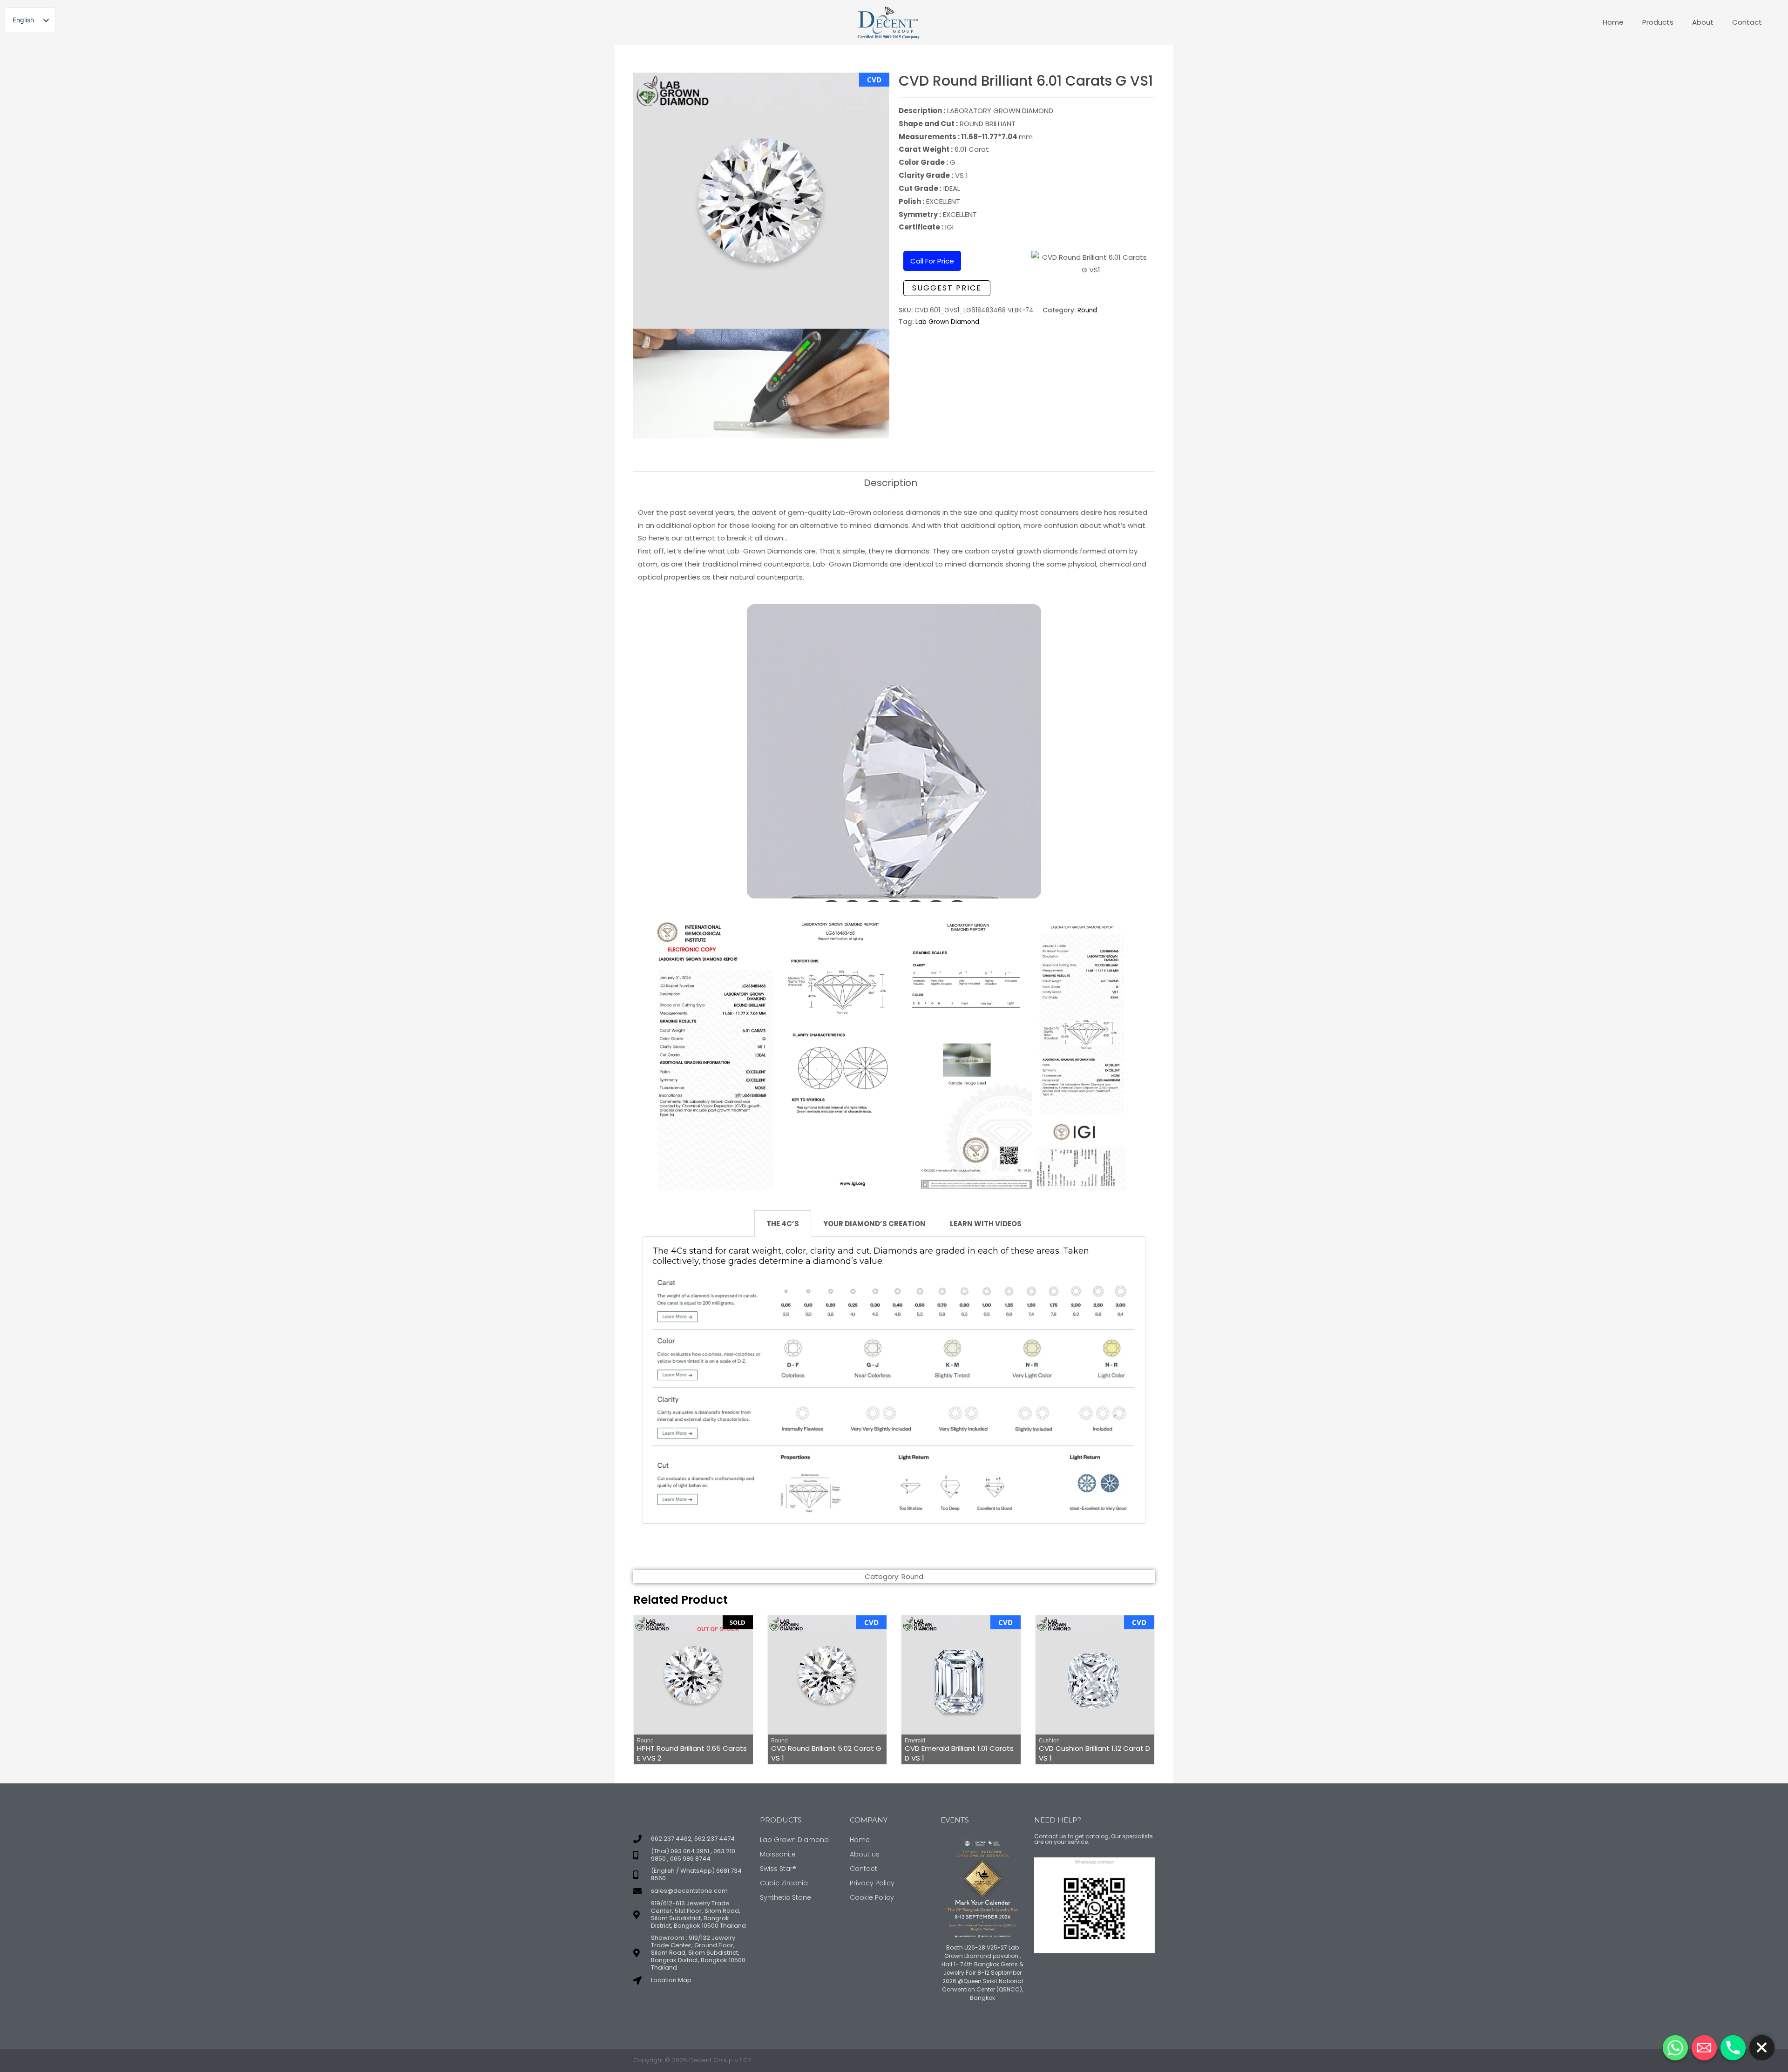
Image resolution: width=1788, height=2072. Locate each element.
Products (1658, 22)
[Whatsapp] (1675, 2048)
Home (1613, 22)
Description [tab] (891, 483)
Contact (1747, 22)
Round (1087, 310)
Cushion (1049, 1741)
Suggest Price (947, 288)
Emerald (915, 1741)
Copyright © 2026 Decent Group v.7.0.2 (692, 2060)
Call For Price (932, 261)
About (1703, 22)
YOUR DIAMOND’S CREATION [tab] (874, 1224)
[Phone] (1733, 2048)
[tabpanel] (894, 1380)
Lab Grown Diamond (947, 322)
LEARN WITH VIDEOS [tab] (986, 1224)
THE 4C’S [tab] (783, 1224)
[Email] (1704, 2048)
